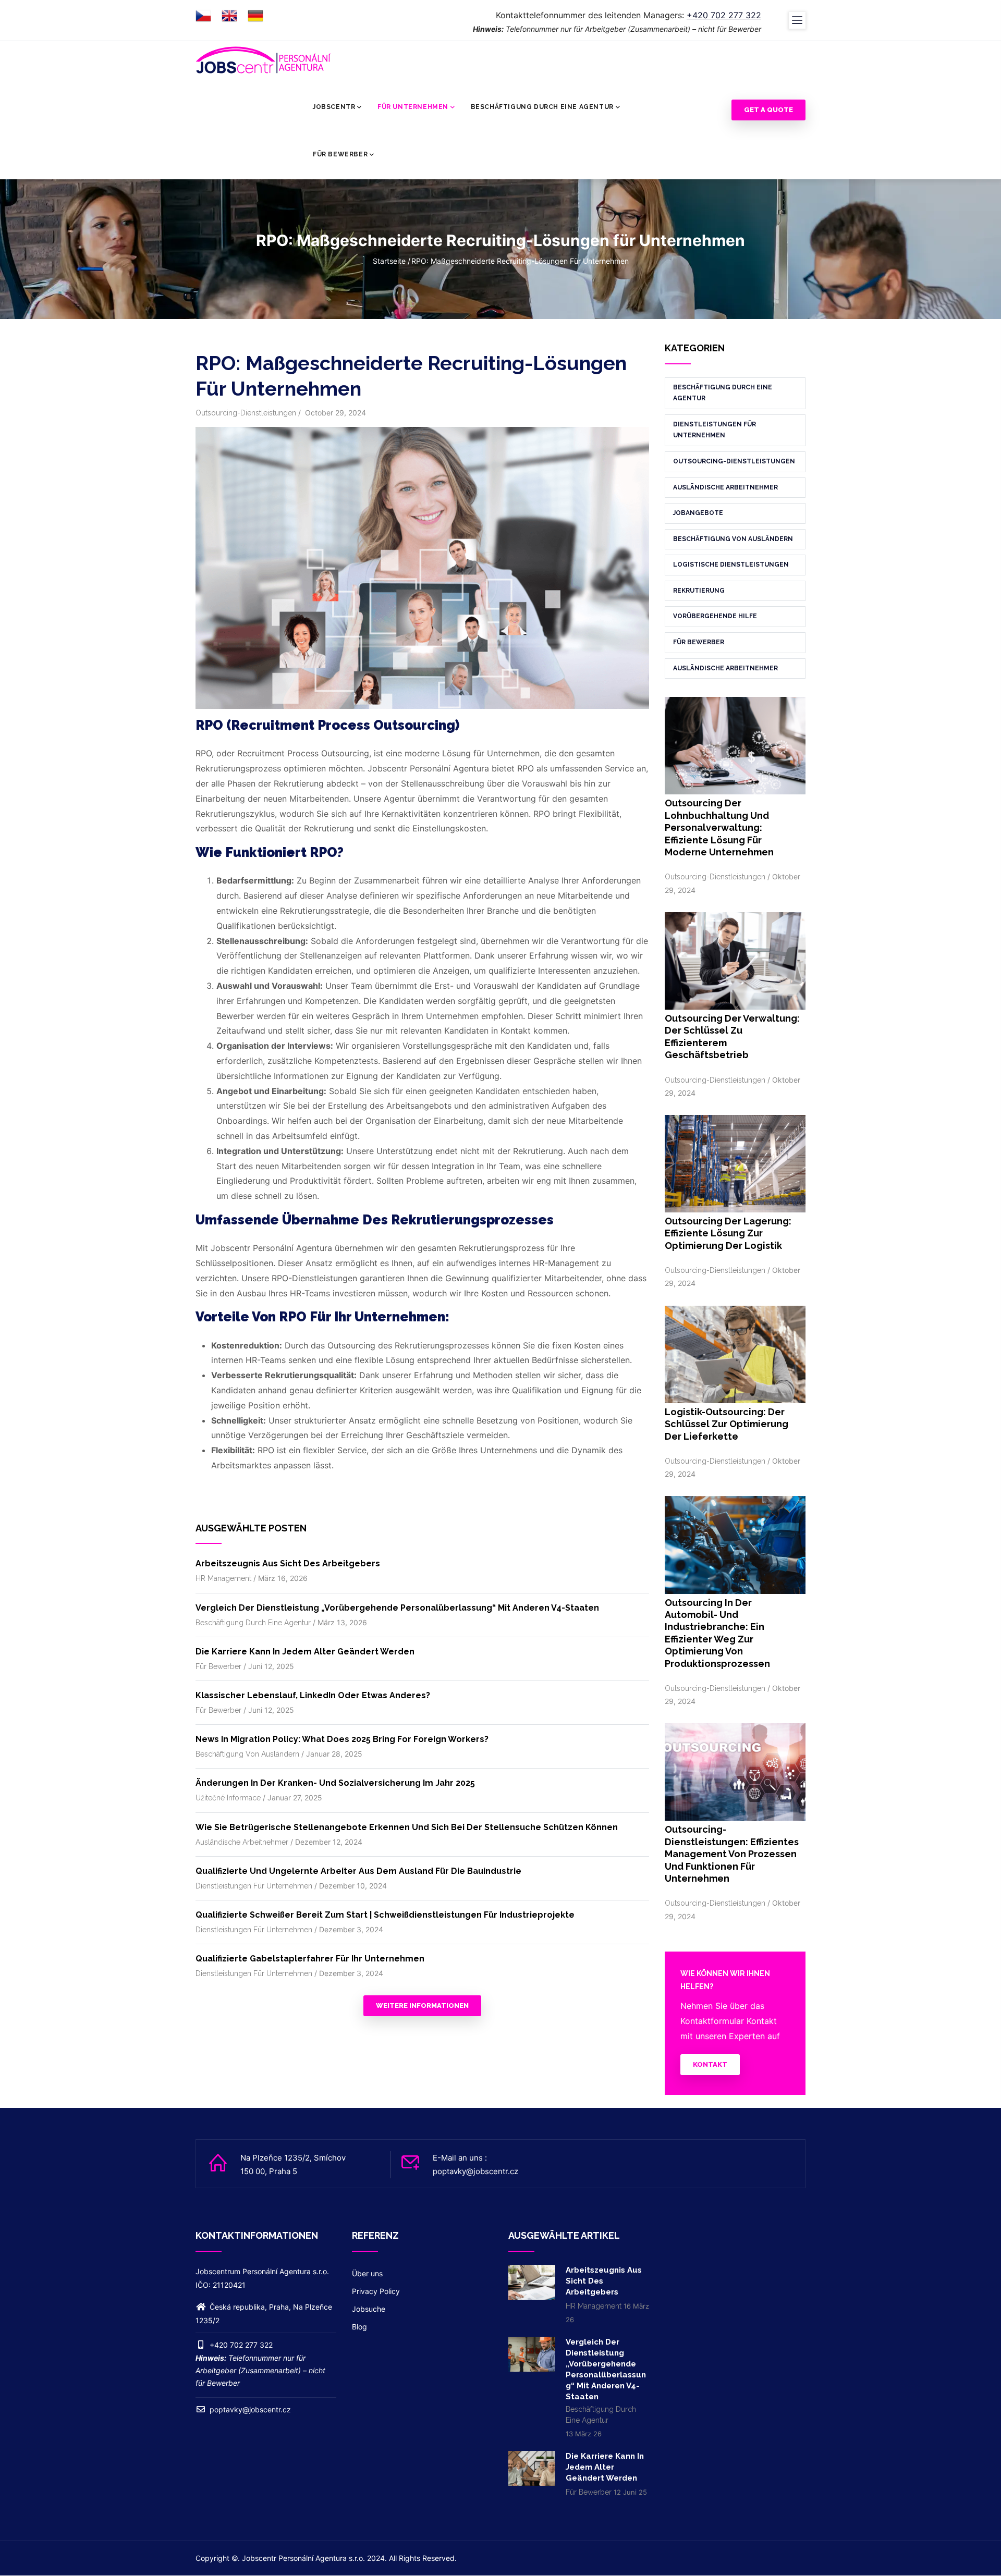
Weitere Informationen (422, 2005)
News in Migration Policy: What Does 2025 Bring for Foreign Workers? (342, 1739)
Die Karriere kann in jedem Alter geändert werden (305, 1652)
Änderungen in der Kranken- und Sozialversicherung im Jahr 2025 (335, 1783)
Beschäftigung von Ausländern (247, 1754)
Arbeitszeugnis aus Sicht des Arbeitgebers (288, 1563)
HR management (223, 1578)
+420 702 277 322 (724, 15)
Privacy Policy (376, 2291)
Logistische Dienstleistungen (731, 565)
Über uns (367, 2273)
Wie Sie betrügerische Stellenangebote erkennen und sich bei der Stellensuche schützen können (407, 1827)
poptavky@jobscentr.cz (249, 2409)
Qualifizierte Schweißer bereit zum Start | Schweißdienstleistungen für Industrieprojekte (385, 1915)
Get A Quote (768, 110)
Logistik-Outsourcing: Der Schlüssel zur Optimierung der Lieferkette (727, 1424)
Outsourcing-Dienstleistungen (246, 413)
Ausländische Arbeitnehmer (242, 1842)
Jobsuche (369, 2309)
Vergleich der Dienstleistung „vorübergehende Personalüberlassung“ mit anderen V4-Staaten (397, 1608)
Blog (359, 2327)
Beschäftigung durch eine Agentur (542, 107)
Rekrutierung (699, 591)
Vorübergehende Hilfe (715, 616)
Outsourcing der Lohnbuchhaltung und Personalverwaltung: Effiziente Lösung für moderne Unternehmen (719, 827)
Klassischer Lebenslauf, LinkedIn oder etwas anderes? (313, 1695)
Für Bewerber (340, 154)
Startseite (389, 261)
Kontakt (710, 2064)
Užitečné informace (228, 1798)
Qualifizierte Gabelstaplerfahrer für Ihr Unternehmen (310, 1959)
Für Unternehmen (413, 107)
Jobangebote (698, 513)
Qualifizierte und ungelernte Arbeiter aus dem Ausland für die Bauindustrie (358, 1871)
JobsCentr (334, 107)
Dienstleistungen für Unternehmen (254, 1886)
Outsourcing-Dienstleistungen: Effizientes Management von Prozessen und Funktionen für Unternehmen (732, 1854)
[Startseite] (263, 60)
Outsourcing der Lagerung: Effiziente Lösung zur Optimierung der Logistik (728, 1233)
